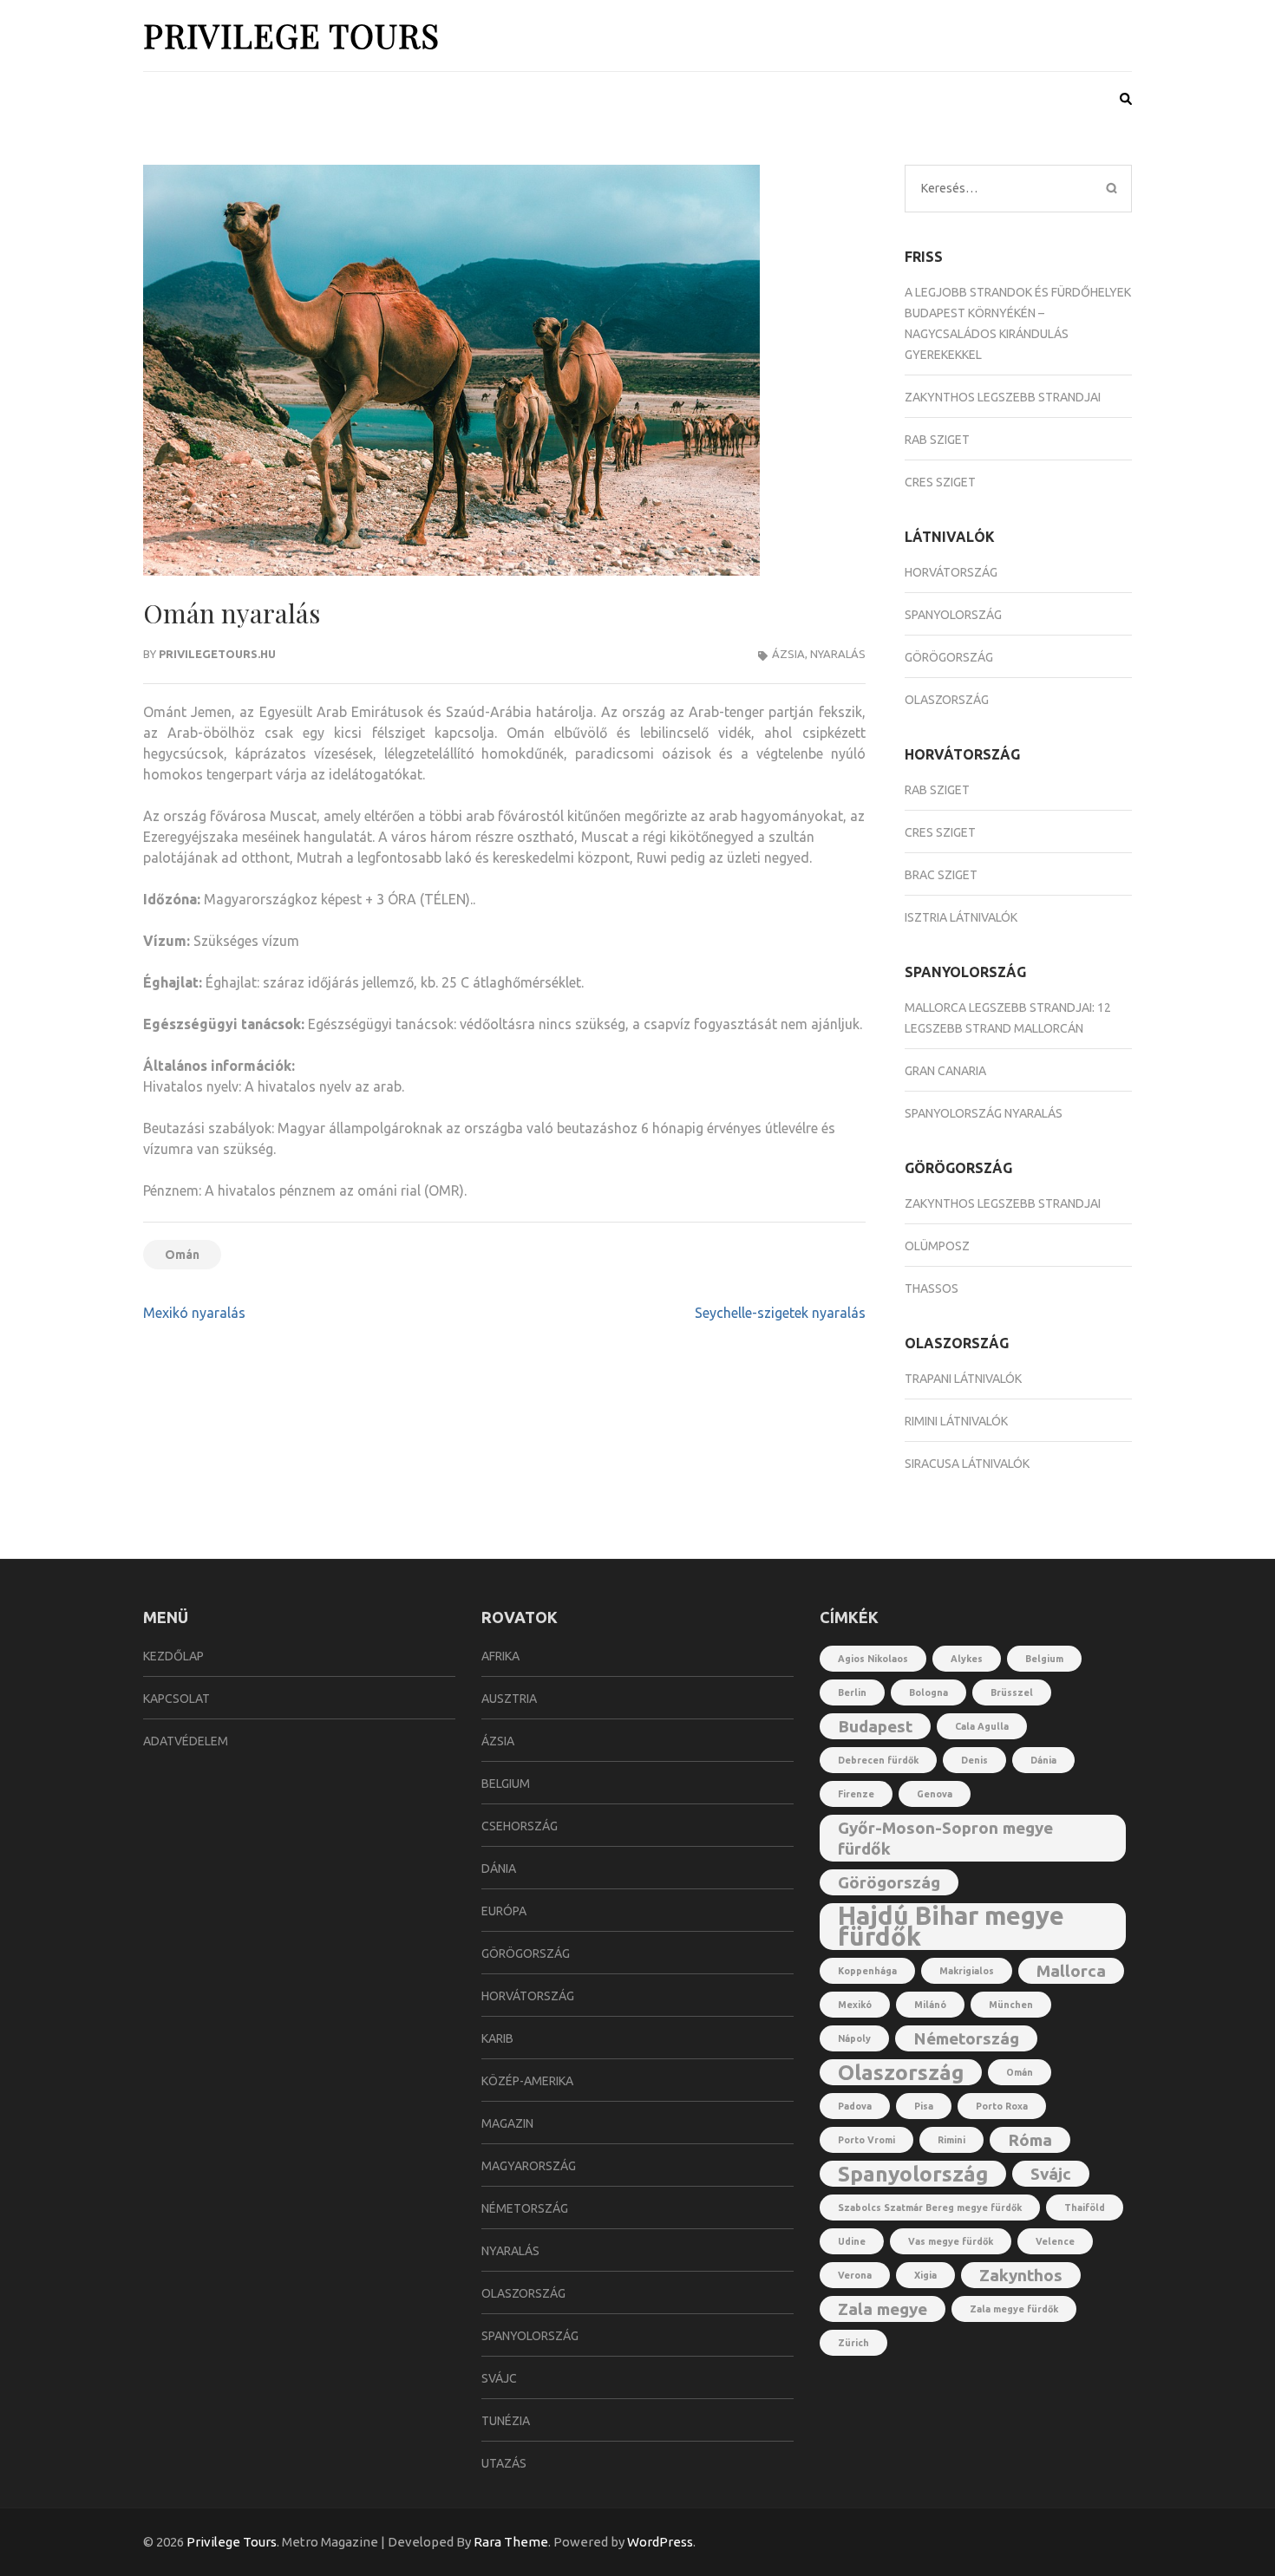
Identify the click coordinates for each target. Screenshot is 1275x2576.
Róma (1030, 2140)
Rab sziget (937, 440)
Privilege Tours (291, 35)
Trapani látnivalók (963, 1379)
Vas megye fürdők (951, 2241)
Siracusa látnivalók (967, 1464)
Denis (974, 1760)
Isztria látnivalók (961, 917)
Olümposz (937, 1246)
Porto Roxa (1002, 2106)
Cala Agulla (982, 1726)
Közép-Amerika (527, 2081)
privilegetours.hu (217, 654)
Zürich (853, 2343)
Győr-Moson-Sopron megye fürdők (945, 1838)
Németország (525, 2208)
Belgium (506, 1784)
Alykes (967, 1659)
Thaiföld (1085, 2208)
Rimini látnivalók (956, 1421)
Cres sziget (940, 482)
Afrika (500, 1656)
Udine (852, 2241)
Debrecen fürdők (878, 1760)
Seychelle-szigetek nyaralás (780, 1313)
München (1011, 2005)
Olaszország (947, 700)
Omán (182, 1255)
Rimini (951, 2140)
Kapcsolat (177, 1699)
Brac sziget (941, 875)
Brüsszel (1012, 1692)
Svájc (499, 2378)
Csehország (520, 1826)
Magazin (507, 2123)
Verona (855, 2275)
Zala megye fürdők (1014, 2309)
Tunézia (506, 2421)
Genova (935, 1794)
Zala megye (883, 2309)
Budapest (875, 1726)
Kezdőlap (173, 1656)
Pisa (924, 2106)
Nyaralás (838, 654)
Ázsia (788, 654)
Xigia (925, 2275)
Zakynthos (1021, 2275)
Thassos (932, 1288)
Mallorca (1071, 1971)
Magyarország (529, 2166)
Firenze (856, 1794)
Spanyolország (953, 615)
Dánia (499, 1868)
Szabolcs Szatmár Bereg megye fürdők (930, 2208)
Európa (504, 1911)
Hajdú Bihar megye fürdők (951, 1927)
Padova (855, 2106)
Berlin (852, 1692)
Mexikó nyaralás (194, 1313)
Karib (497, 2038)
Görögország (949, 657)
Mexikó (855, 2005)
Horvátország (951, 572)
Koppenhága (867, 1971)
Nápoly (854, 2038)
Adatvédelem (186, 1741)
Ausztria (509, 1699)
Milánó (930, 2005)
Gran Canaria (945, 1071)
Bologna (928, 1692)
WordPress (660, 2542)
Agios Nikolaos (873, 1659)
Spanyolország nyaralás (984, 1113)
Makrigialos (967, 1971)
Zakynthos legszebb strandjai (1003, 397)
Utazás (504, 2463)
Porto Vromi (866, 2140)
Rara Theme (511, 2542)
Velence (1055, 2241)
